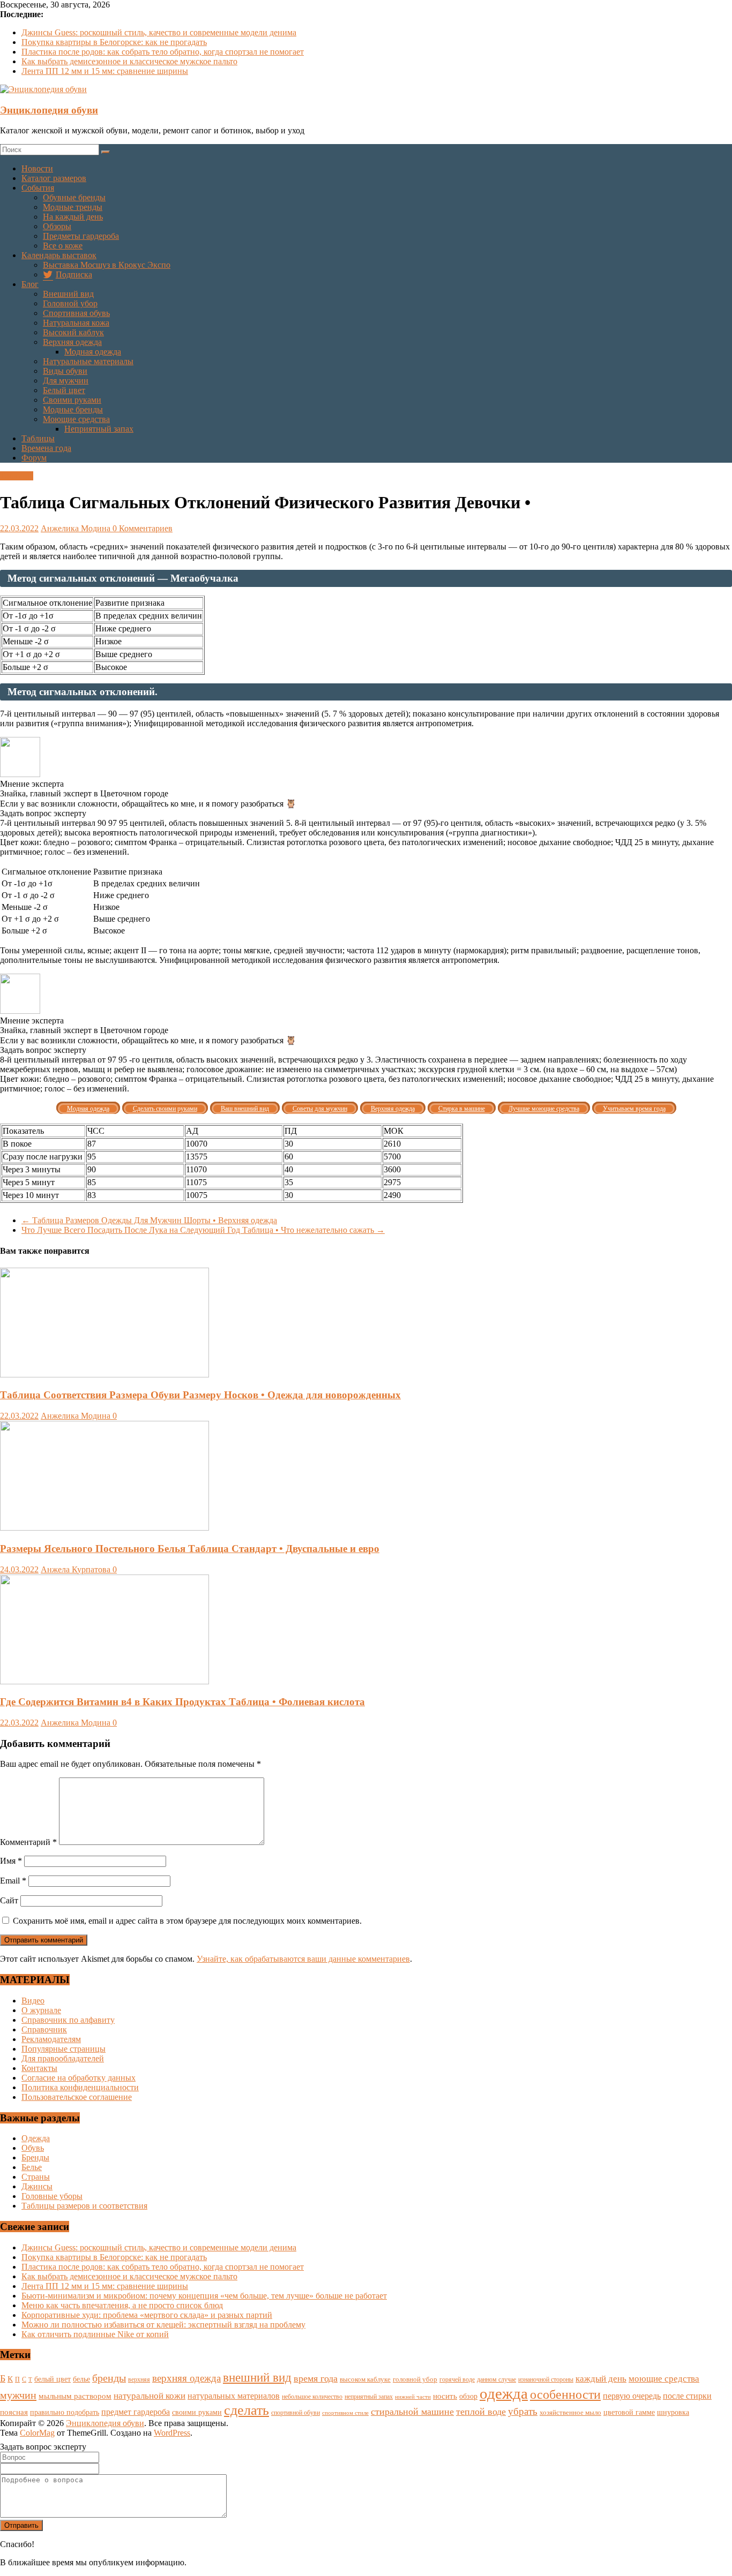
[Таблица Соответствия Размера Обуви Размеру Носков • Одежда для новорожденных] (104, 1374)
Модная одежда (93, 352)
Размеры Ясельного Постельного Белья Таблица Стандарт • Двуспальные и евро (190, 1549)
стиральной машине (412, 2412)
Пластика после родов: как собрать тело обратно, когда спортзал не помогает (163, 52)
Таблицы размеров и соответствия (84, 2206)
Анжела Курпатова (77, 1569)
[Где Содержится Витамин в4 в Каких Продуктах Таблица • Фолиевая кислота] (104, 1681)
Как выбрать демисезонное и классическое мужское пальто (129, 61)
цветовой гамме (629, 2412)
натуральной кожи (150, 2396)
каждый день (601, 2379)
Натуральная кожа (76, 323)
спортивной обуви (296, 2413)
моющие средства (664, 2379)
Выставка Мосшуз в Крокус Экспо (107, 265)
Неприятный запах (99, 429)
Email (13, 1881)
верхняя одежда (186, 2378)
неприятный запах (369, 2397)
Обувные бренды (74, 197)
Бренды (35, 2157)
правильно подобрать (65, 2412)
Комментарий (28, 1842)
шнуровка (673, 2412)
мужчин (18, 2395)
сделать (247, 2410)
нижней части (413, 2397)
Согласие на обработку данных (79, 2078)
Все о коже (63, 246)
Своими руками (72, 400)
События (38, 188)
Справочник (44, 2029)
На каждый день (73, 217)
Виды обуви (65, 371)
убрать (523, 2411)
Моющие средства (76, 419)
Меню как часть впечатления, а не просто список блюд (122, 2305)
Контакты (39, 2068)
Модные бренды (73, 409)
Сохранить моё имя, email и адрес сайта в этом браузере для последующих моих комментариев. (187, 1921)
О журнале (41, 2010)
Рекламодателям (51, 2039)
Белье (32, 2167)
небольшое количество (312, 2397)
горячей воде (457, 2379)
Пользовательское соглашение (77, 2097)
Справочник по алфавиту (68, 2020)
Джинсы (37, 2186)
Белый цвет (64, 390)
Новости (37, 168)
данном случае (496, 2379)
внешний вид (257, 2378)
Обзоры (57, 226)
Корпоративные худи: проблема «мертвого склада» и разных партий (147, 2315)
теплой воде (481, 2412)
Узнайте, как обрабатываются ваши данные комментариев (303, 1959)
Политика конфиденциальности (80, 2087)
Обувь (33, 2148)
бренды (109, 2378)
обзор (468, 2396)
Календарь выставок (59, 255)
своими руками (197, 2412)
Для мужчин (66, 381)
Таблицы (38, 438)
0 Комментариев (143, 528)
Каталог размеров (54, 178)
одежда (504, 2393)
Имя (11, 1861)
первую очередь (632, 2396)
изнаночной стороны (546, 2380)
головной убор (415, 2379)
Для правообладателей (63, 2058)
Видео (33, 2001)
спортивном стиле (345, 2413)
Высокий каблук (73, 332)
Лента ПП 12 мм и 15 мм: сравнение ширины (105, 71)
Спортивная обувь (76, 313)
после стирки (687, 2396)
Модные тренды (73, 207)
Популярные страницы (64, 2049)
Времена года (46, 448)
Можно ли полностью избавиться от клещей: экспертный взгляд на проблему (163, 2325)
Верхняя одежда (72, 342)
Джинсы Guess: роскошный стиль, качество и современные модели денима (159, 32)
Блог (30, 284)
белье (81, 2379)
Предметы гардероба (81, 236)
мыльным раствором (75, 2396)
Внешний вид (68, 294)
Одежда (36, 2138)
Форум (34, 458)
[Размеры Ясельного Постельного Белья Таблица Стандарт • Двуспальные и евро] (104, 1528)
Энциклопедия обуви (49, 110)
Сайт (9, 1900)
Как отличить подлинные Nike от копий (95, 2334)
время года (316, 2378)
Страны (36, 2177)
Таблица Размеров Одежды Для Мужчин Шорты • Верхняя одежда (149, 1220)
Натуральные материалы (88, 361)
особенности (565, 2394)
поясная (14, 2412)
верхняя (139, 2379)
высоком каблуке (365, 2379)
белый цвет (53, 2379)
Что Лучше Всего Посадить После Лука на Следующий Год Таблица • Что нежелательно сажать (203, 1230)
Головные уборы (52, 2196)
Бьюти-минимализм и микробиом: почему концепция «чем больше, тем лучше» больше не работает (204, 2296)
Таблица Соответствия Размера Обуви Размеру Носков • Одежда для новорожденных (200, 1395)
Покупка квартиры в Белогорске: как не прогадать (114, 42)
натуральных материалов (234, 2396)
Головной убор (70, 303)
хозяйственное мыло (570, 2412)
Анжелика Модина (77, 528)
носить (445, 2396)
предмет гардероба (136, 2412)
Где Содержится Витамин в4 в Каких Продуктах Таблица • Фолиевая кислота (182, 1702)
